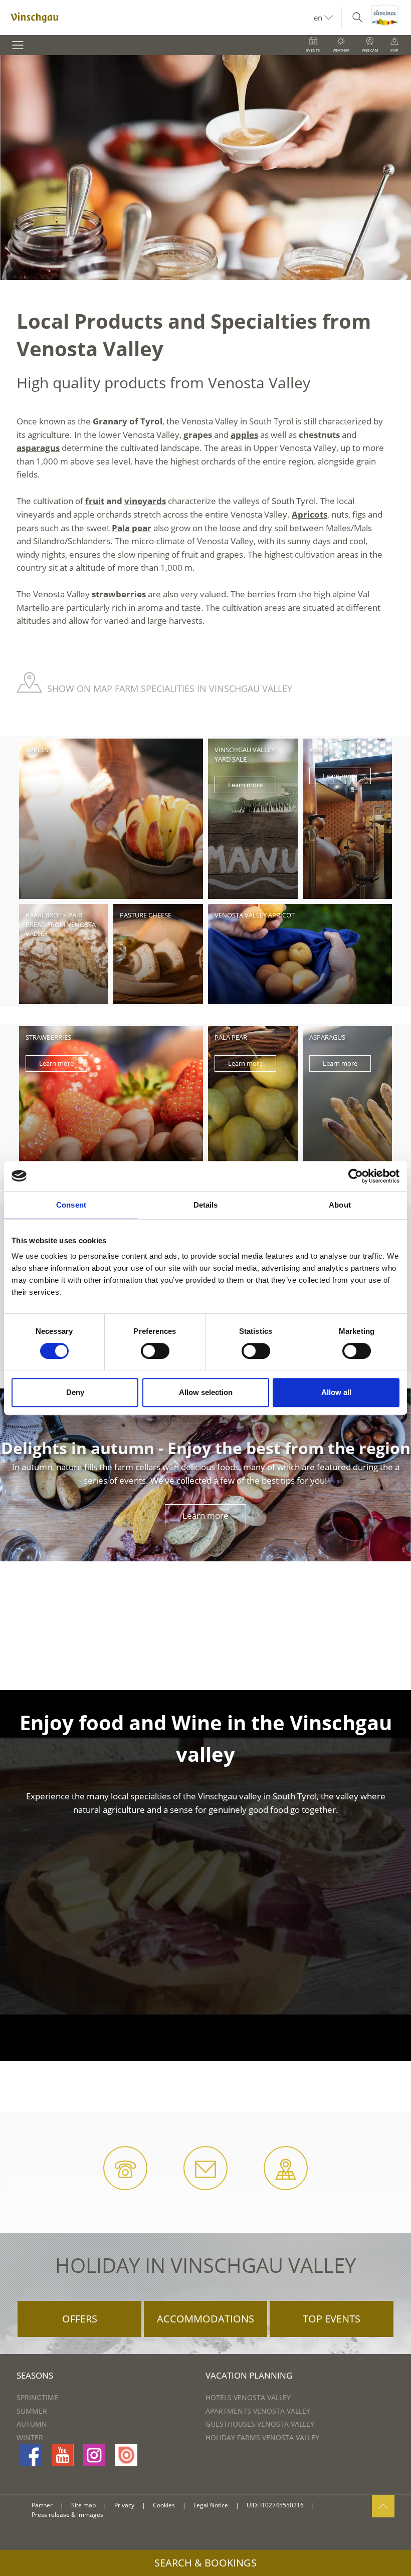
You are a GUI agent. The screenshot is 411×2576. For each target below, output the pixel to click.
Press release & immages (67, 2515)
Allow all (336, 1392)
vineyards (145, 501)
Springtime (37, 2397)
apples (244, 435)
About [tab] (340, 1205)
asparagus (38, 448)
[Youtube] (63, 2455)
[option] (205, 168)
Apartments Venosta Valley (258, 2411)
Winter (30, 2437)
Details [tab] (206, 1205)
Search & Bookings (205, 2563)
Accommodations (205, 2319)
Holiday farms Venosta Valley (262, 2437)
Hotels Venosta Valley (248, 2397)
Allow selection (206, 1392)
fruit (95, 501)
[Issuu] (126, 2455)
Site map (83, 2505)
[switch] (155, 1351)
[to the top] (383, 2506)
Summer (32, 2411)
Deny (75, 1392)
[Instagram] (94, 2455)
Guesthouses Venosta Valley (260, 2424)
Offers (80, 2319)
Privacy (124, 2505)
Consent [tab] (71, 1205)
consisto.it (335, 2506)
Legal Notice (211, 2505)
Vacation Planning (249, 2375)
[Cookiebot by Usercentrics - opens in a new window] (356, 1176)
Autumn (32, 2424)
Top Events (332, 2319)
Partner (42, 2505)
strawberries (119, 594)
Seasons (35, 2375)
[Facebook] (31, 2455)
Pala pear (132, 528)
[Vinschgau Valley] (157, 18)
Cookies (164, 2505)
